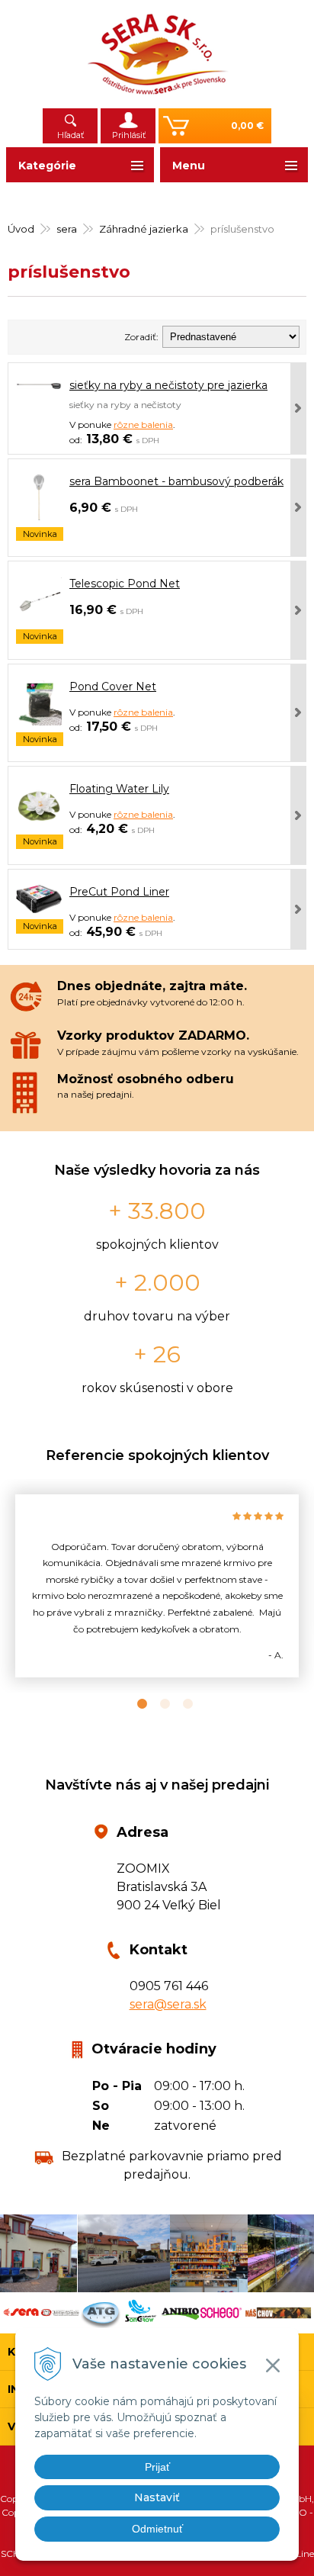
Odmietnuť (157, 2529)
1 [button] (134, 1704)
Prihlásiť (129, 135)
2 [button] (157, 1704)
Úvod (21, 229)
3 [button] (180, 1704)
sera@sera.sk (168, 2004)
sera (67, 229)
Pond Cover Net (113, 687)
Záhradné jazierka (144, 229)
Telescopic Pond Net (125, 584)
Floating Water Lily (119, 789)
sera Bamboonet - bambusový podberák (176, 481)
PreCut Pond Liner (119, 892)
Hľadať (70, 135)
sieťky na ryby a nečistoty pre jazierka (168, 385)
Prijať (157, 2467)
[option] (157, 1586)
